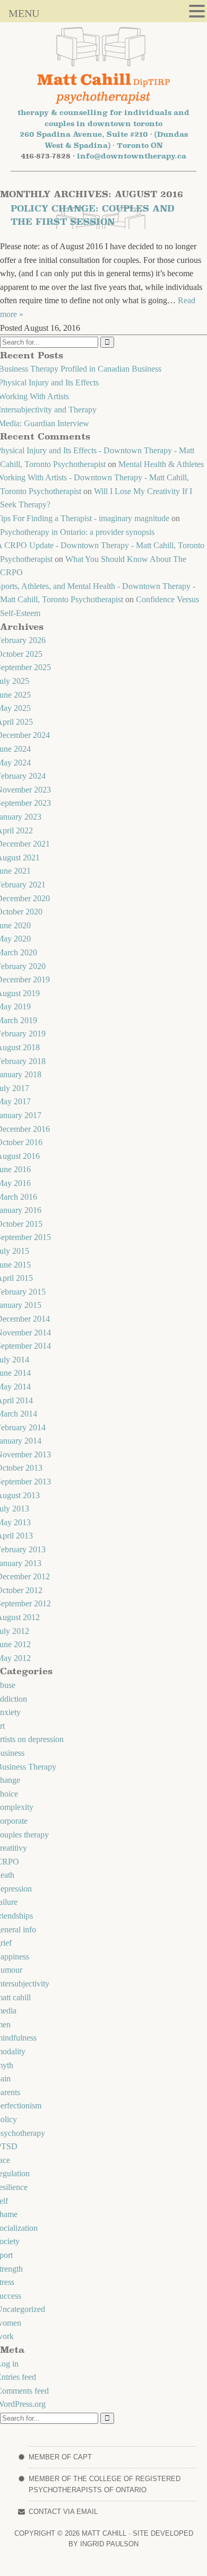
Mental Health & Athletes (161, 464)
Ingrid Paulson (108, 2544)
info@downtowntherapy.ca (132, 156)
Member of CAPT (60, 2457)
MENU (24, 13)
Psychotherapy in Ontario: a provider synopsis (77, 532)
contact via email (63, 2512)
